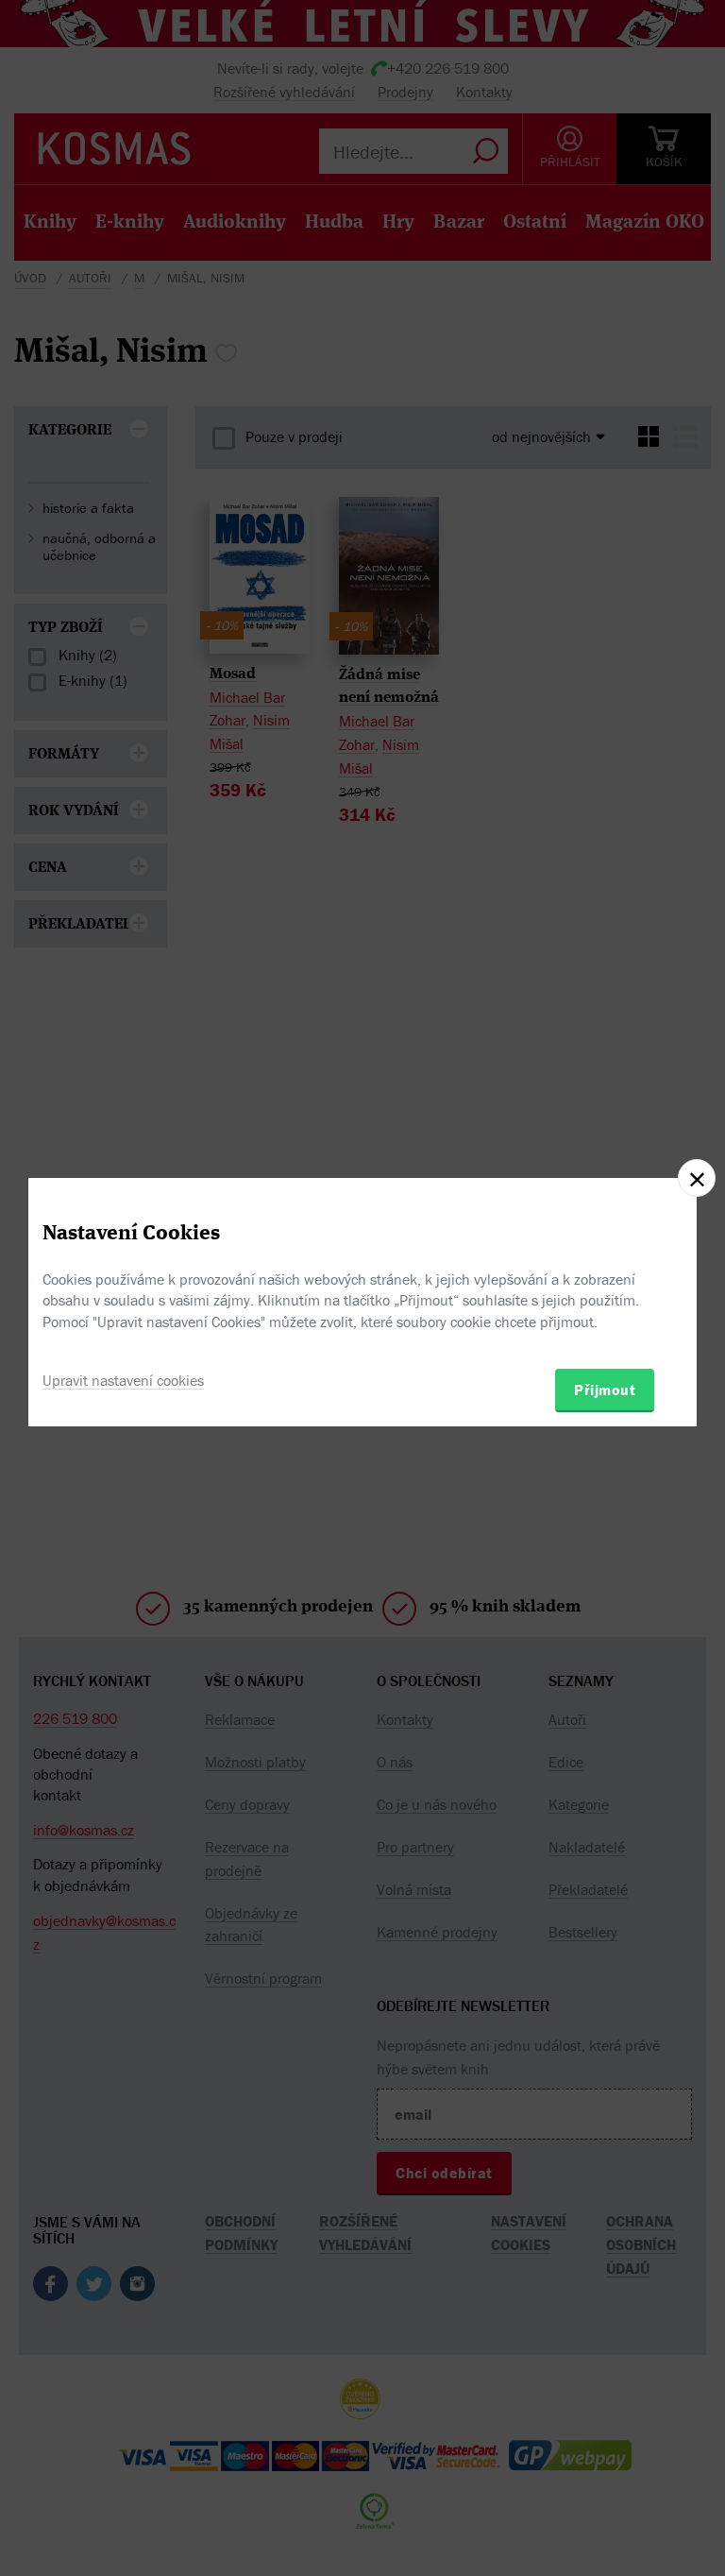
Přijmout (605, 1390)
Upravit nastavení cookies (123, 1380)
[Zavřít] (697, 1178)
